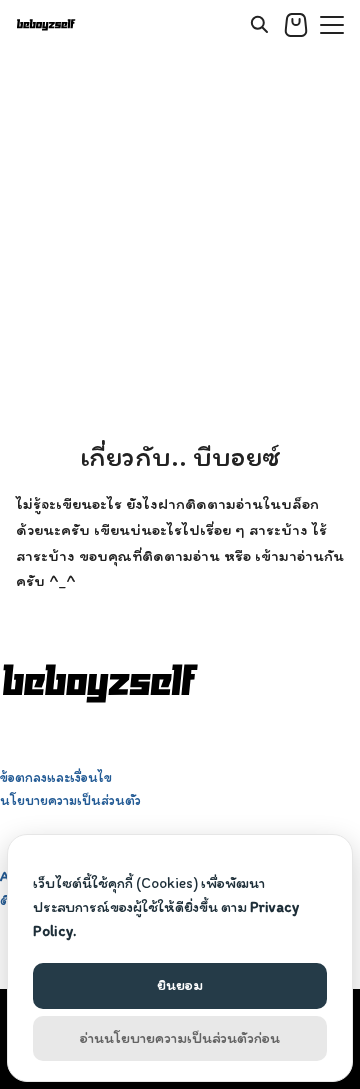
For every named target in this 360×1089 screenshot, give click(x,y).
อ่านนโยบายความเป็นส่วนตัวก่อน (180, 1038)
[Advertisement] (180, 240)
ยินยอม (180, 985)
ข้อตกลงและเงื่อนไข (56, 777)
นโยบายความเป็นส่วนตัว (70, 800)
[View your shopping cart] (296, 25)
